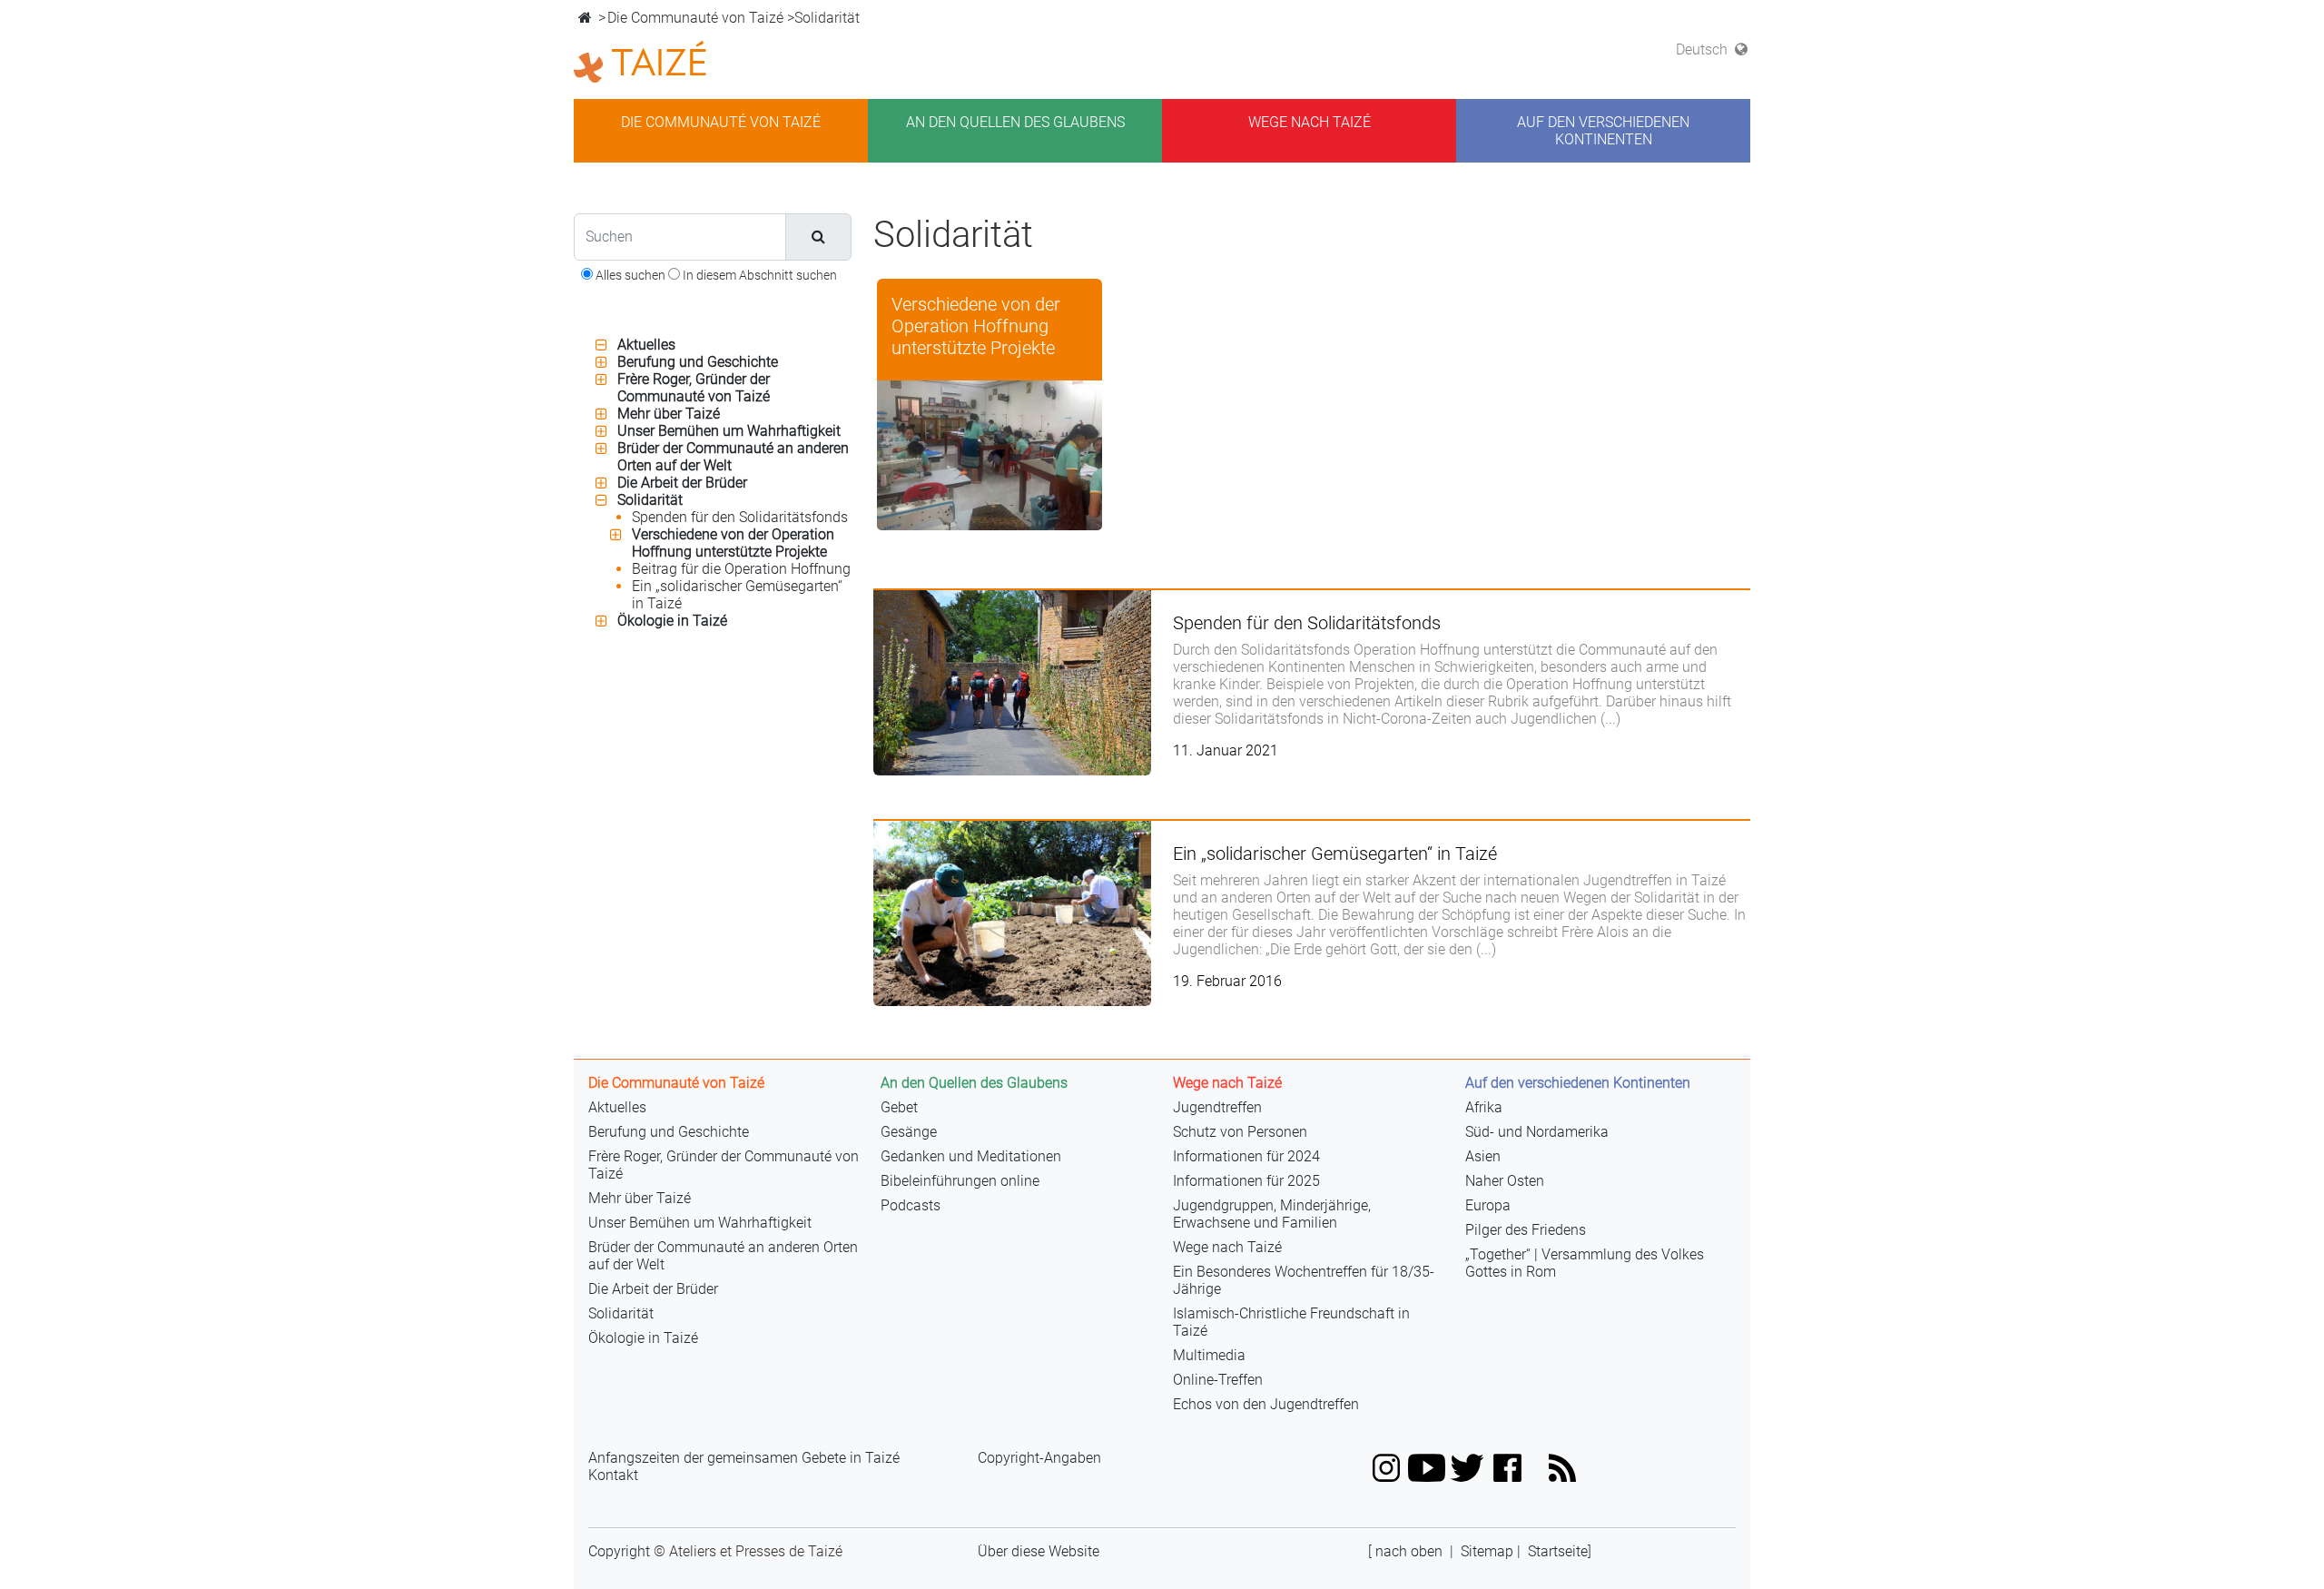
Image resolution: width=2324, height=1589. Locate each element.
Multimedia (1209, 1355)
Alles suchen (629, 275)
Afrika (1484, 1107)
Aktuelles (646, 345)
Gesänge (909, 1132)
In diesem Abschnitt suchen (758, 275)
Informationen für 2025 (1246, 1181)
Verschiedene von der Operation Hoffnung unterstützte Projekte (733, 543)
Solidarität (650, 500)
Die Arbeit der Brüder (682, 483)
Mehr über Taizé (669, 414)
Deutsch (1704, 49)
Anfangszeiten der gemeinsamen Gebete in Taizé (744, 1458)
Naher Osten (1505, 1181)
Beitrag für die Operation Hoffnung (741, 569)
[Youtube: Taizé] (1427, 1467)
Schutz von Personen (1240, 1132)
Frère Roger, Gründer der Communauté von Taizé (694, 388)
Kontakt (613, 1475)
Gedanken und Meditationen (971, 1156)
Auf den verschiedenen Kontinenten (1603, 131)
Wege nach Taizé (1310, 122)
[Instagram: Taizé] (1387, 1467)
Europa (1488, 1205)
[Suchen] (818, 237)
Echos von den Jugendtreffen (1266, 1404)
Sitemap (1487, 1551)
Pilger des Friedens (1526, 1230)
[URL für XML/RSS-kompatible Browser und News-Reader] (1563, 1467)
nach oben (1409, 1551)
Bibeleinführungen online (960, 1181)
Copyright (619, 1551)
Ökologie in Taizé (672, 621)
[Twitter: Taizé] (1467, 1467)
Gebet (899, 1107)
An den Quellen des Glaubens (1015, 122)
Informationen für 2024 (1246, 1156)
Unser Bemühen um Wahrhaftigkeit (729, 431)
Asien (1483, 1156)
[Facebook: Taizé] (1507, 1467)
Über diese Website (1039, 1551)
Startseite (1558, 1551)
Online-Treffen (1218, 1380)
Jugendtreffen (1217, 1107)
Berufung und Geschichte (698, 362)
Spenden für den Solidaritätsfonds (740, 517)
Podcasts (911, 1205)
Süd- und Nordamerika (1537, 1132)
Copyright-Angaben (1039, 1458)
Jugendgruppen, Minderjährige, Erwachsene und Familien (1272, 1214)
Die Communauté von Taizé (695, 18)
